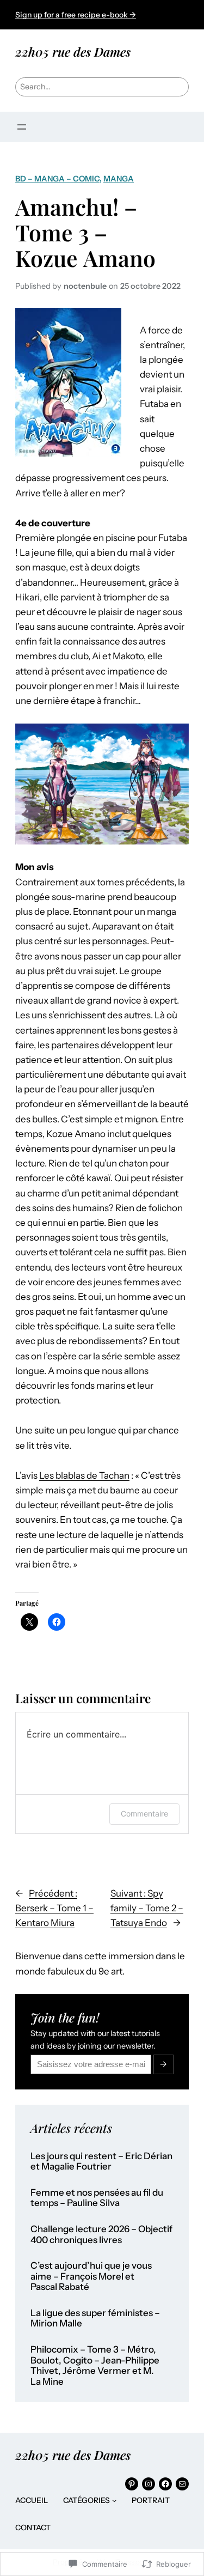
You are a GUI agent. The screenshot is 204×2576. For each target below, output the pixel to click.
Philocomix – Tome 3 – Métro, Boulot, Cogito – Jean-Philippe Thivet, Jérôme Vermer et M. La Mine (95, 2366)
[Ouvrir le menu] (22, 127)
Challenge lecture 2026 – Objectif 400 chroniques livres (101, 2235)
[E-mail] (182, 2484)
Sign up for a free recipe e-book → (76, 15)
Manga (119, 179)
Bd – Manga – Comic (57, 179)
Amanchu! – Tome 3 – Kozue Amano (85, 232)
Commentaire (144, 1813)
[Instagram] (149, 2484)
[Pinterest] (132, 2484)
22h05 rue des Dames (73, 51)
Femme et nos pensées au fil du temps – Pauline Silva (97, 2198)
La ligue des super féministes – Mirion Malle (95, 2319)
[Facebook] (165, 2484)
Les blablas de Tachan (84, 1475)
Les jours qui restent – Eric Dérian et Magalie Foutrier (101, 2162)
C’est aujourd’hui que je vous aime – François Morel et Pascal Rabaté (91, 2276)
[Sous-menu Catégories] (114, 2500)
